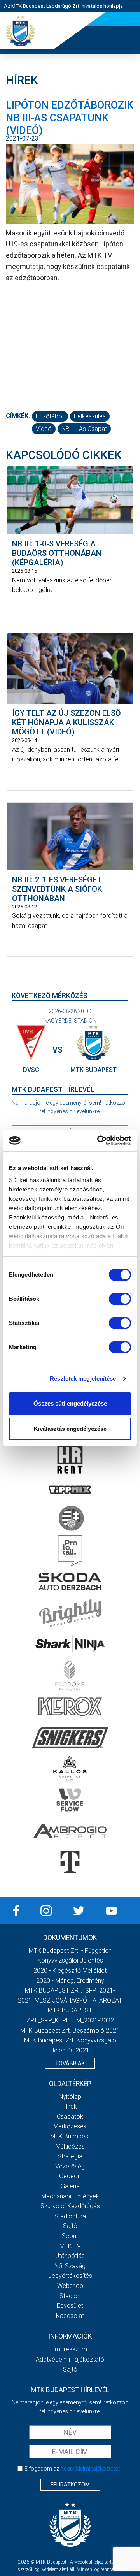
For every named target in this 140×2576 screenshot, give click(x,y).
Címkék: (18, 416)
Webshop (70, 2286)
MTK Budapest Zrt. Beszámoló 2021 (70, 2030)
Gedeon (70, 2176)
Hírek (70, 2106)
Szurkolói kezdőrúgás (70, 2206)
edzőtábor (50, 416)
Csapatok (70, 2117)
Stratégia (70, 2156)
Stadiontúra (70, 2216)
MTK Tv (70, 2246)
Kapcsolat (70, 2316)
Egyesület (70, 2306)
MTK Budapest (70, 2136)
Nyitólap (70, 2097)
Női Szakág (70, 2266)
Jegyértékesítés (70, 2276)
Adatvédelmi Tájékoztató (70, 2359)
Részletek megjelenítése (83, 1378)
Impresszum (70, 2349)
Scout (70, 2236)
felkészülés (90, 416)
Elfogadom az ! (73, 2469)
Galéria (70, 2186)
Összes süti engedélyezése (70, 1403)
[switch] (120, 1299)
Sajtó (70, 2226)
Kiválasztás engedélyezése (70, 1429)
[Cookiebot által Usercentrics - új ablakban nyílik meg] (99, 1140)
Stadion (70, 2296)
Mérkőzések (70, 2126)
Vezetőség (70, 2166)
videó (44, 429)
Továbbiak (70, 2063)
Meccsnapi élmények (70, 2196)
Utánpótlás (70, 2256)
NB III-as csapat (84, 429)
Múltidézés (70, 2146)
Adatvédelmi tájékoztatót (90, 2469)
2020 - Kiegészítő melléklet (70, 1971)
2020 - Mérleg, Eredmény (70, 1981)
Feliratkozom (70, 2485)
